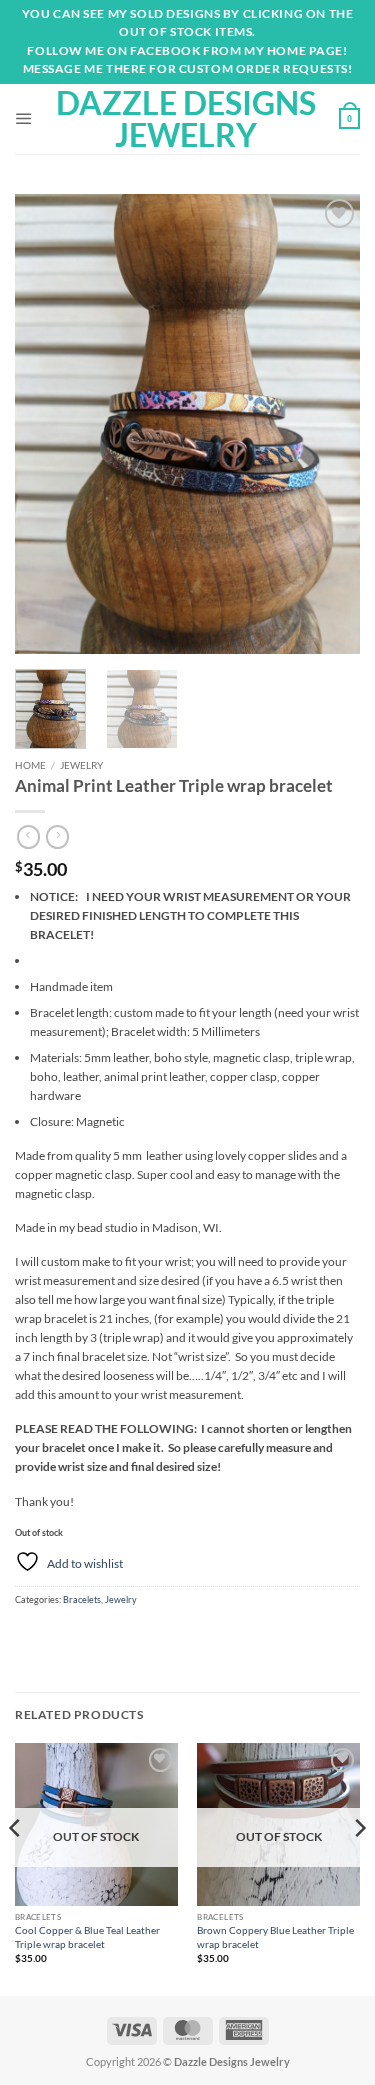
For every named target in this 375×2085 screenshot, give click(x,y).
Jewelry (81, 765)
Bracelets (82, 1599)
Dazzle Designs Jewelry (186, 119)
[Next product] (28, 837)
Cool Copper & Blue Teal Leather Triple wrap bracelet (87, 1936)
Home (30, 765)
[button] (24, 119)
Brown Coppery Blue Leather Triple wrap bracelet (275, 1936)
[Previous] (47, 424)
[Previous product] (57, 837)
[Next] (328, 424)
